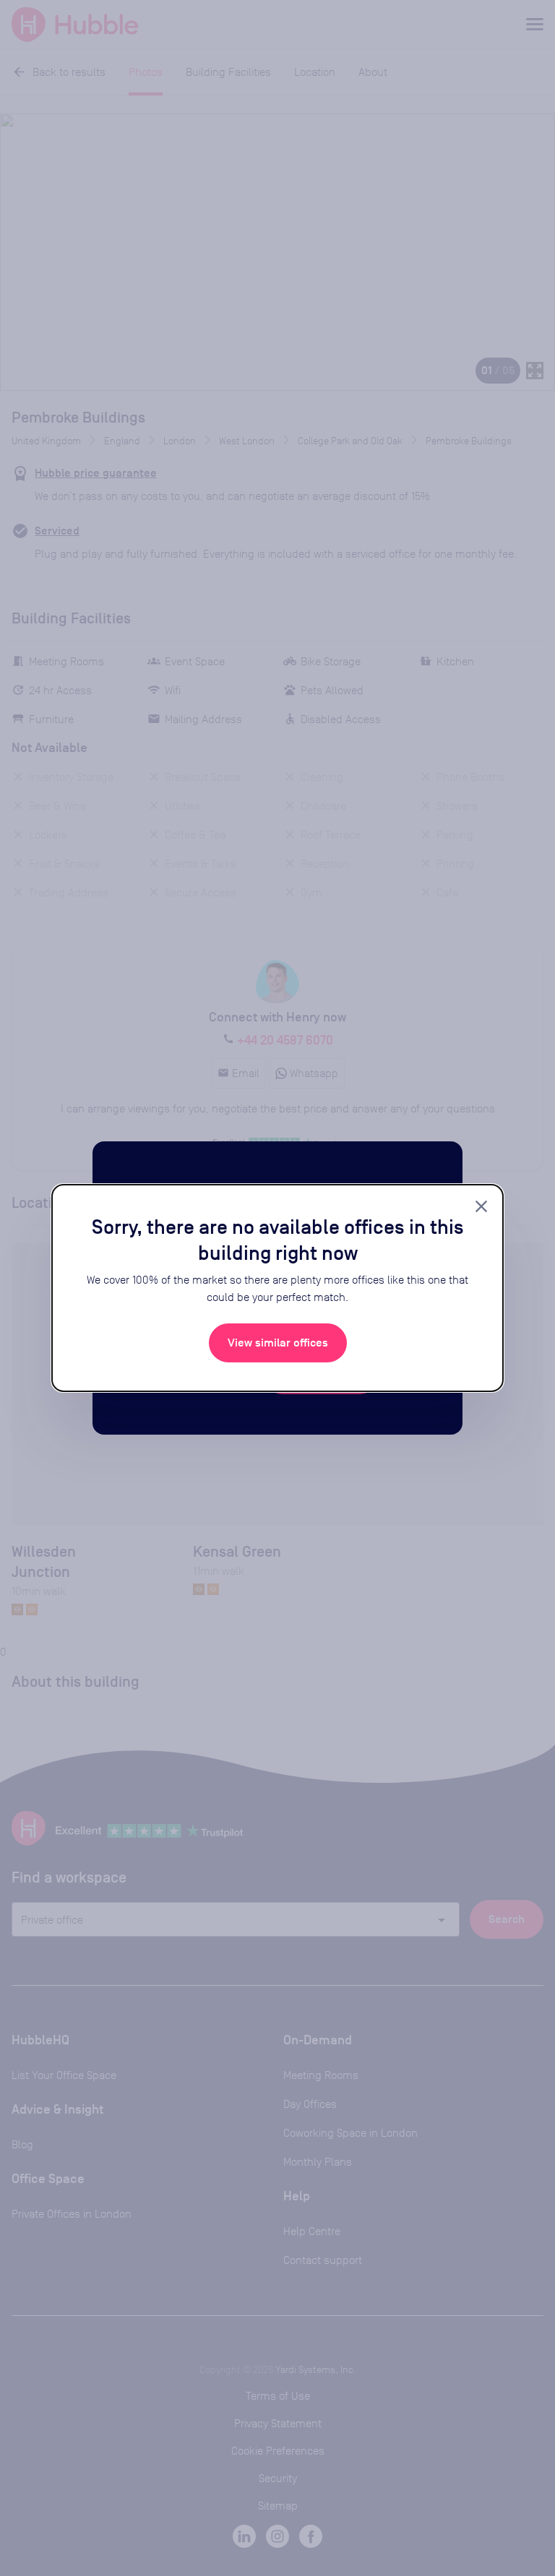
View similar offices (278, 1343)
